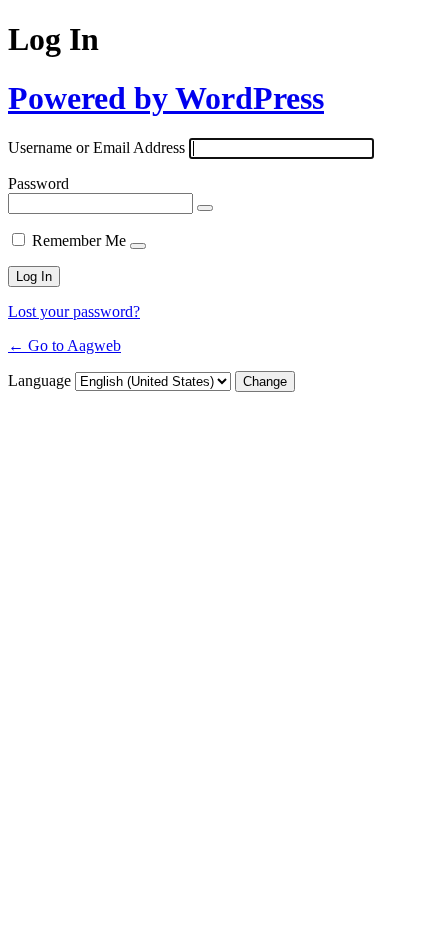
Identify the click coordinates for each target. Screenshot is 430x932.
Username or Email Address (96, 147)
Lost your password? (74, 311)
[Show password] (205, 208)
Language (39, 380)
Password (38, 183)
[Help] (138, 246)
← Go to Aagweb (64, 345)
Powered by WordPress (166, 98)
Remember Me (79, 240)
